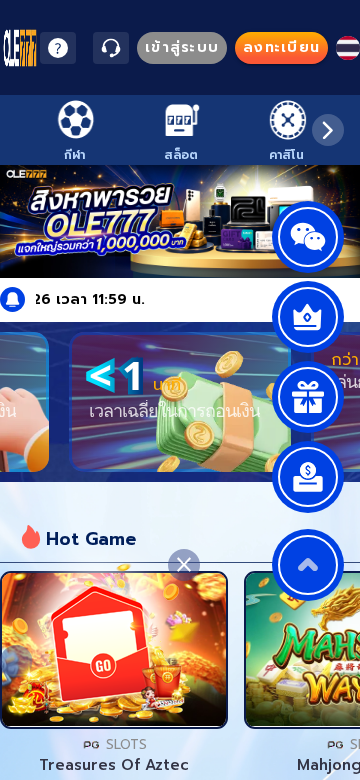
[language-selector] (348, 48)
